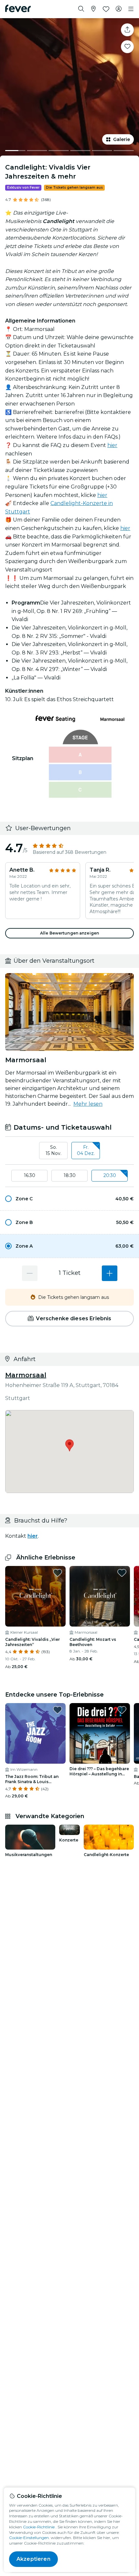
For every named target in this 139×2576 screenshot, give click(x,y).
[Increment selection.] (110, 1273)
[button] (69, 1199)
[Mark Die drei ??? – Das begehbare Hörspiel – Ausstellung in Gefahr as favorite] (122, 1710)
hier (112, 445)
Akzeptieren (33, 2559)
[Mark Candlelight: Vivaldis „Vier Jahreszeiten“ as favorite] (58, 1573)
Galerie (122, 139)
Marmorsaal (26, 1375)
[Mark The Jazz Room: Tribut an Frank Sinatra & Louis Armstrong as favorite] (58, 1710)
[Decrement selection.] (30, 1273)
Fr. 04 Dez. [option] (86, 1150)
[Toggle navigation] (131, 9)
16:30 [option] (30, 1175)
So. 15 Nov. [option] (53, 1150)
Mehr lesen (88, 1104)
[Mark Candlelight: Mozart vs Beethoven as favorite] (122, 1573)
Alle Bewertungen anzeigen (69, 933)
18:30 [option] (70, 1175)
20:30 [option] (110, 1175)
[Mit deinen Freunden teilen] (127, 30)
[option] (69, 1199)
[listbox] (69, 1151)
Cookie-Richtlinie (39, 2527)
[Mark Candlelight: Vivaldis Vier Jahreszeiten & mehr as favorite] (127, 47)
